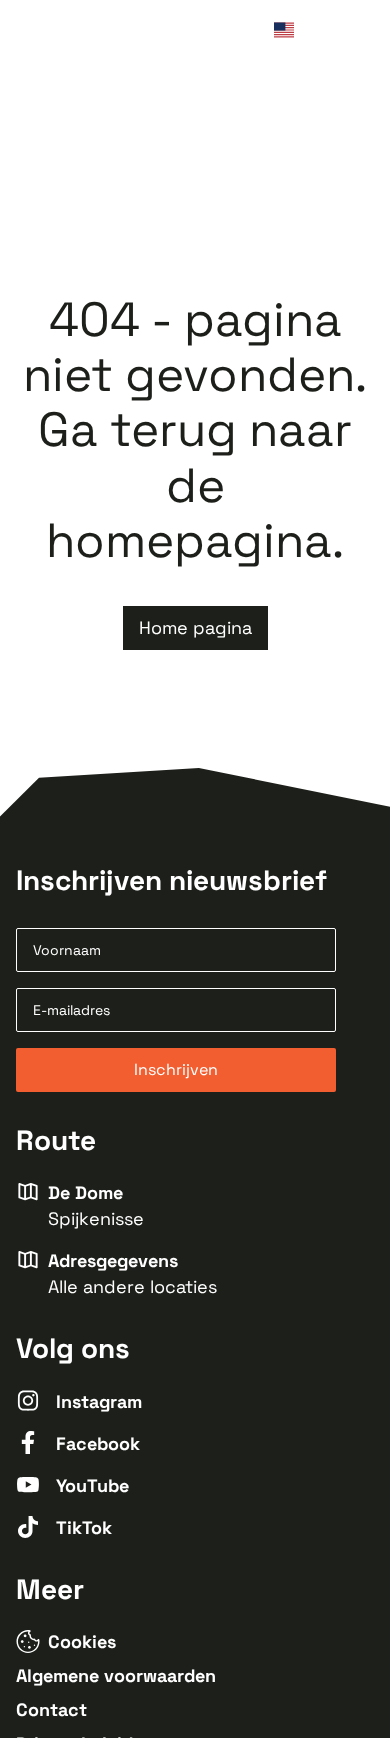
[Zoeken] (322, 32)
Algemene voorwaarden (116, 1675)
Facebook (98, 1443)
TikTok (84, 1527)
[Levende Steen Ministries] (90, 32)
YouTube (92, 1485)
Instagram (99, 1401)
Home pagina (195, 627)
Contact (51, 1709)
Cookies (82, 1641)
